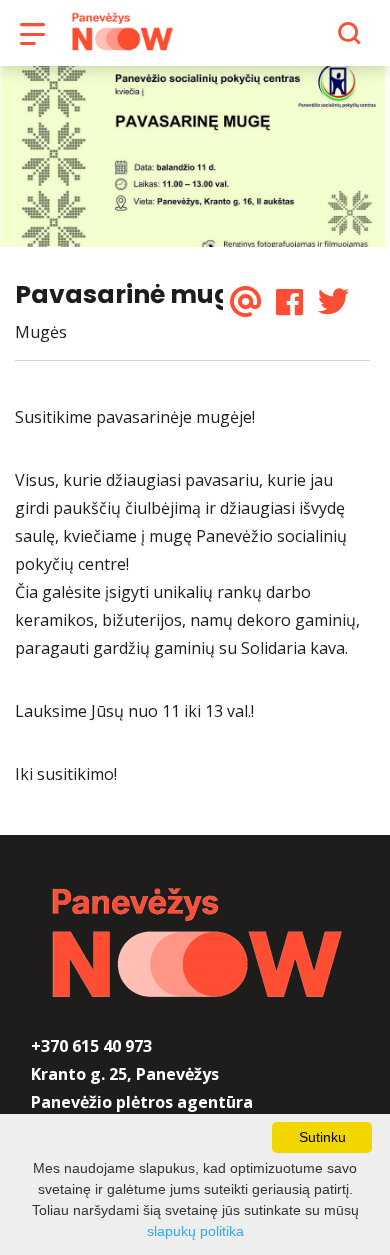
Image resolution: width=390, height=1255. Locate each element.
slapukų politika (195, 1231)
